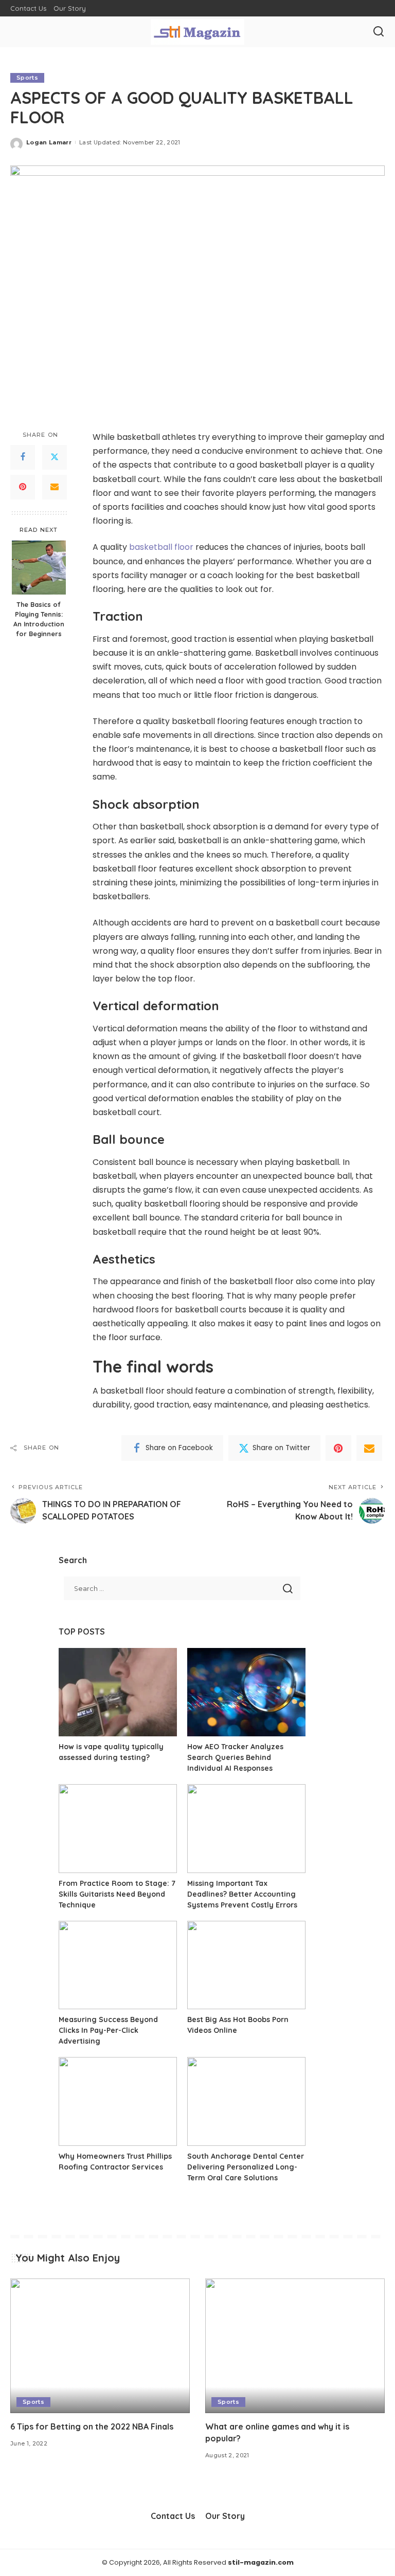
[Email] (55, 487)
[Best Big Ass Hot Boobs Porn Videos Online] (246, 1965)
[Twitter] (55, 457)
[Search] (379, 32)
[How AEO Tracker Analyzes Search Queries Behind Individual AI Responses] (246, 1692)
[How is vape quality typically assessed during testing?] (118, 1692)
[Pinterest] (23, 487)
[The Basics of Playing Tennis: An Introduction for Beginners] (39, 568)
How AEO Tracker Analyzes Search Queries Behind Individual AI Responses (235, 1757)
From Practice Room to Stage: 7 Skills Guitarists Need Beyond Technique (117, 1894)
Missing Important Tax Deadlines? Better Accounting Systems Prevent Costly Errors (242, 1894)
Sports (27, 78)
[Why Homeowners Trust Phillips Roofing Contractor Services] (118, 2101)
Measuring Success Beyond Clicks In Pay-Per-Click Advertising (108, 2030)
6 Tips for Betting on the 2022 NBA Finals (92, 2426)
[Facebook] (23, 457)
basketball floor (161, 547)
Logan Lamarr (49, 142)
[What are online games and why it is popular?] (295, 2346)
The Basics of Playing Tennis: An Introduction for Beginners (39, 619)
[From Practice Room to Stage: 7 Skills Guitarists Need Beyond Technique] (118, 1829)
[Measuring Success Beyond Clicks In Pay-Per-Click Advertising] (118, 1965)
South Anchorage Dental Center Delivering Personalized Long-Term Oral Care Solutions (246, 2167)
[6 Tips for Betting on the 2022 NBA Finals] (100, 2346)
